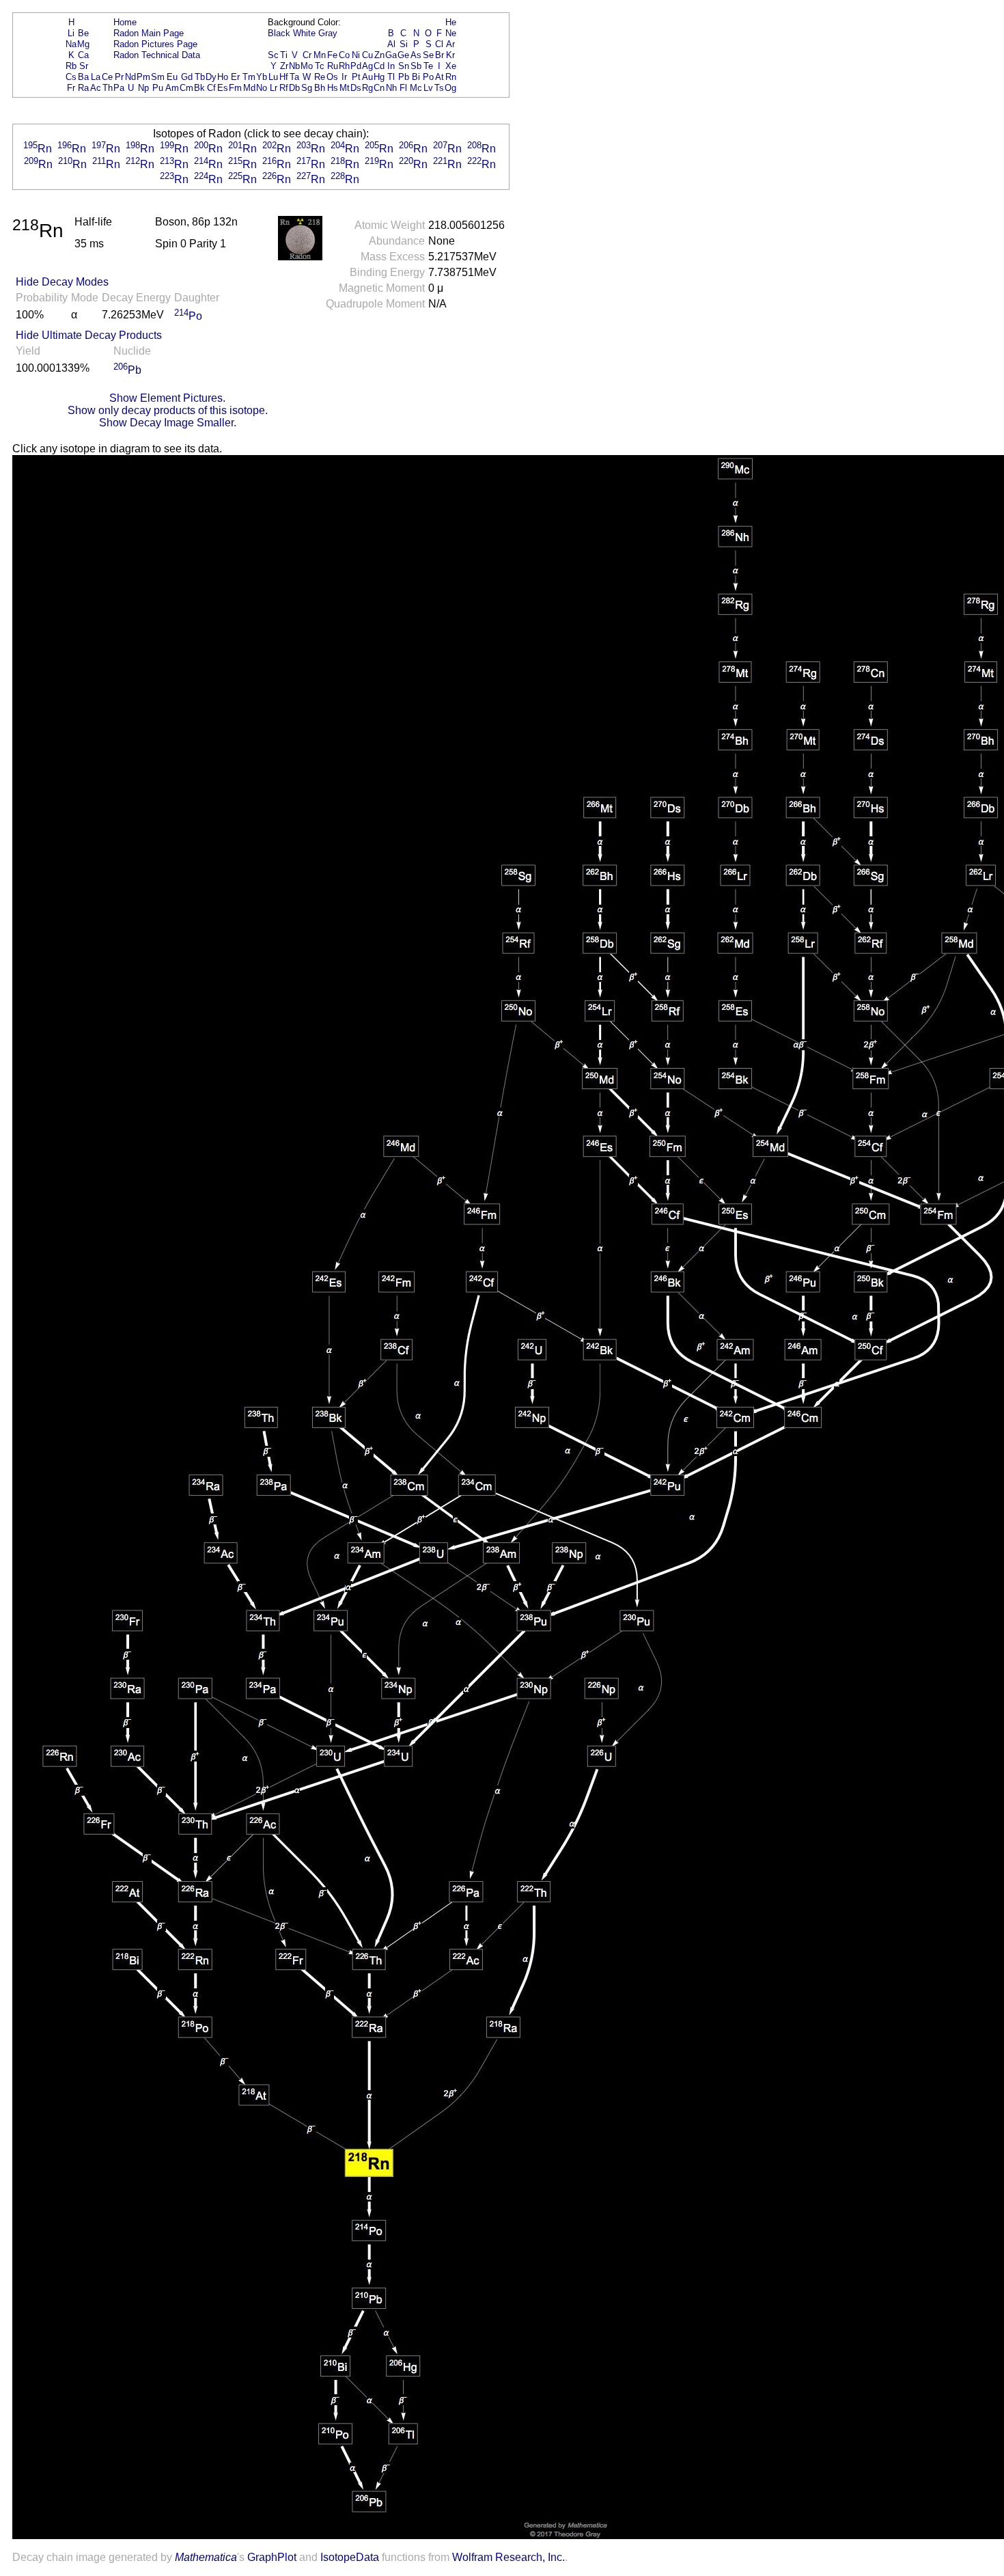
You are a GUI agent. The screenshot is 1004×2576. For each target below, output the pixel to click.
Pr (119, 77)
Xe (451, 66)
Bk (199, 88)
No (262, 88)
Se (428, 55)
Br (440, 55)
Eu (172, 77)
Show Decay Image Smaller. (168, 423)
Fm (235, 88)
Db (294, 88)
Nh (391, 88)
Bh (320, 88)
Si (404, 44)
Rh (344, 66)
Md (249, 88)
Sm (158, 77)
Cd (379, 66)
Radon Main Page (149, 33)
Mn (320, 55)
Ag (367, 66)
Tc (320, 66)
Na (71, 44)
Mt (345, 88)
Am (172, 88)
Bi (416, 77)
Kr (450, 55)
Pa (119, 88)
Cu (367, 55)
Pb (404, 77)
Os (332, 77)
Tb (200, 77)
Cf (211, 88)
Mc (416, 88)
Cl (439, 44)
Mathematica (206, 2557)
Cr (307, 55)
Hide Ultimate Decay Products (89, 335)
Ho (223, 77)
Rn (451, 77)
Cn (379, 88)
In (391, 66)
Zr (284, 66)
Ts (439, 88)
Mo (307, 66)
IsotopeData (350, 2557)
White (304, 33)
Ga (391, 55)
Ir (344, 77)
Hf (284, 77)
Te (428, 66)
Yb (262, 77)
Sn (404, 66)
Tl (391, 77)
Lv (428, 88)
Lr (274, 88)
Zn (379, 55)
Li (71, 33)
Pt (356, 77)
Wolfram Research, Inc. (508, 2557)
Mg (83, 44)
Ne (451, 33)
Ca (83, 55)
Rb (71, 66)
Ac (96, 88)
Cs (71, 77)
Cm (186, 88)
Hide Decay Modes (62, 282)
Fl (403, 88)
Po (428, 77)
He (451, 22)
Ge (403, 55)
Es (223, 88)
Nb (294, 66)
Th (108, 88)
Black (279, 33)
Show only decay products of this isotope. (168, 410)
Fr (71, 88)
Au (367, 77)
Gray (328, 33)
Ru (333, 66)
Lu (273, 77)
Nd (130, 77)
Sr (84, 66)
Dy (211, 77)
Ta (294, 77)
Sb (416, 66)
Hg (379, 77)
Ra (83, 88)
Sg (307, 88)
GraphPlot (272, 2557)
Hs (333, 88)
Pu (158, 88)
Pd (356, 66)
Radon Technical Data (157, 55)
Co (344, 55)
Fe (332, 55)
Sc (273, 55)
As (416, 55)
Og (450, 88)
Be (83, 33)
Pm (143, 77)
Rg (367, 88)
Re (320, 77)
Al (391, 44)
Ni (356, 55)
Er (235, 77)
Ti (284, 55)
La (96, 77)
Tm (249, 77)
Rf (284, 88)
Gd (187, 77)
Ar (450, 44)
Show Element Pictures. (167, 398)
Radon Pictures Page (155, 44)
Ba (83, 77)
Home (125, 22)
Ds (356, 88)
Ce (107, 77)
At (440, 77)
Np (143, 88)
